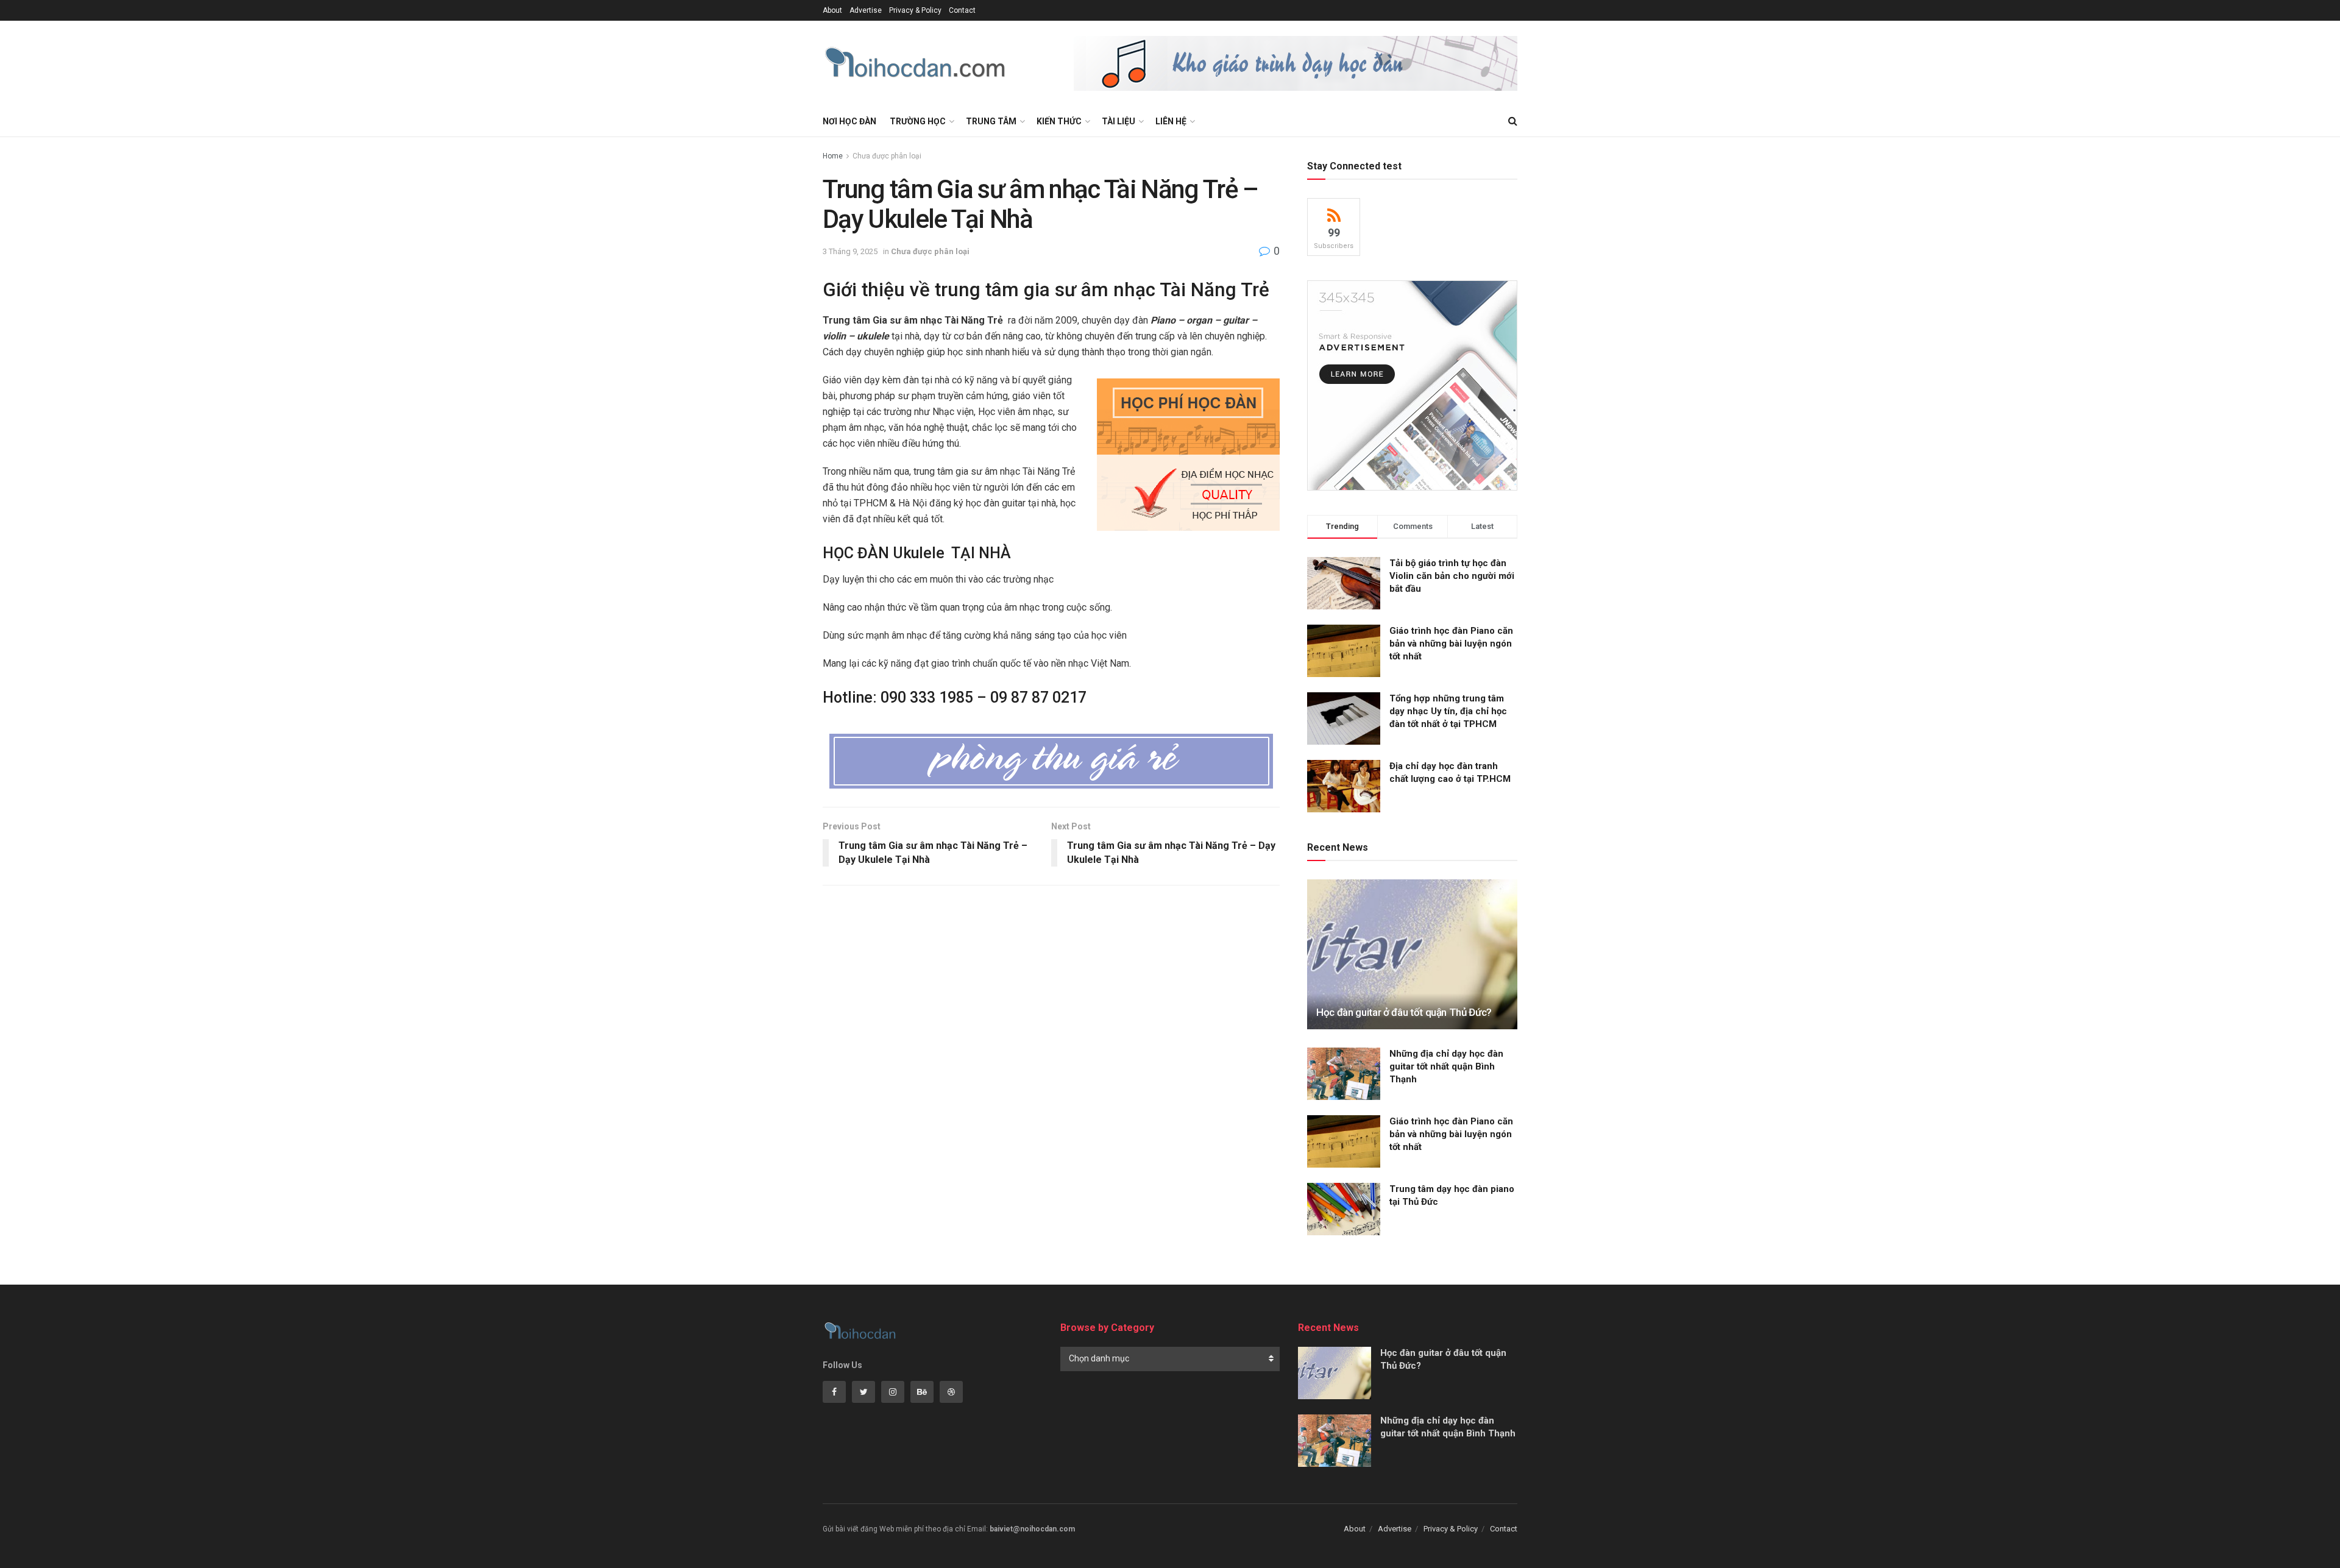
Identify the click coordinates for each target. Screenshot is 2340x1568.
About (832, 10)
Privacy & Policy (915, 10)
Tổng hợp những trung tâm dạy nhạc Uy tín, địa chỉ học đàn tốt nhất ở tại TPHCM (1448, 711)
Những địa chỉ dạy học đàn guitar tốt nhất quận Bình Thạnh (1446, 1066)
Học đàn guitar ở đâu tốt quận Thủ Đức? (1404, 1012)
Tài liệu (1119, 121)
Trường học (918, 121)
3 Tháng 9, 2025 (850, 251)
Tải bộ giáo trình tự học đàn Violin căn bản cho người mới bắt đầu (1452, 576)
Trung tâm (991, 121)
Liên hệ (1171, 121)
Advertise (866, 10)
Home (833, 156)
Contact (962, 10)
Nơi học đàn (849, 121)
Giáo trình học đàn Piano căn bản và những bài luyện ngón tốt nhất (1451, 644)
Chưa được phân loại (887, 156)
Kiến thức (1059, 121)
